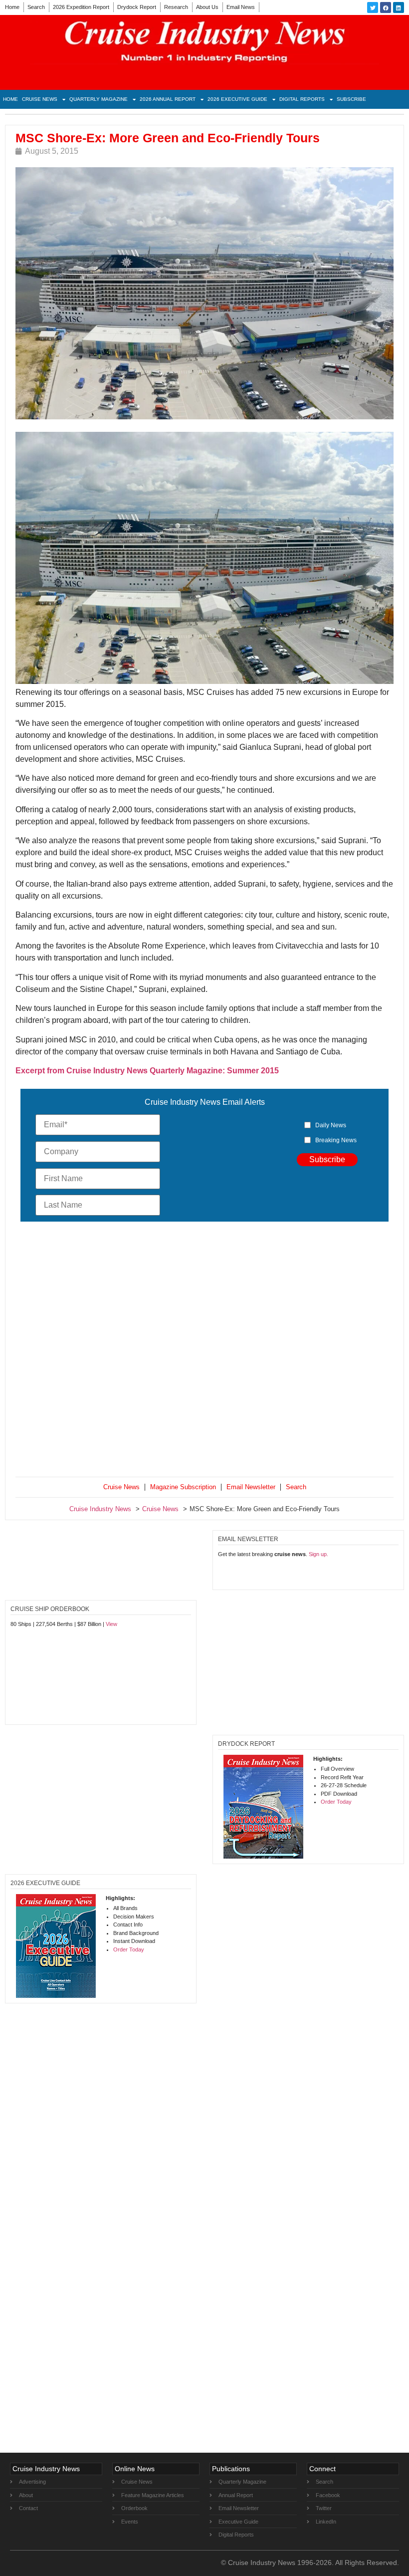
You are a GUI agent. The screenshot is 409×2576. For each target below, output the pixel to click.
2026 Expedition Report (81, 7)
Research (176, 7)
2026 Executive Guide (237, 99)
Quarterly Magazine (99, 99)
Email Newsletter (251, 1487)
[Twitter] (373, 7)
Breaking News (336, 1140)
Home (12, 7)
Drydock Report (137, 7)
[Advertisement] (204, 1351)
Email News (241, 7)
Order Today (336, 1802)
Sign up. (318, 1554)
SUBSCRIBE (351, 99)
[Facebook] (386, 7)
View (111, 1624)
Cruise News (40, 99)
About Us (207, 7)
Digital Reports (302, 99)
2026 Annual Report (168, 99)
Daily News (331, 1125)
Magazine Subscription (183, 1487)
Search (36, 7)
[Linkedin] (399, 7)
